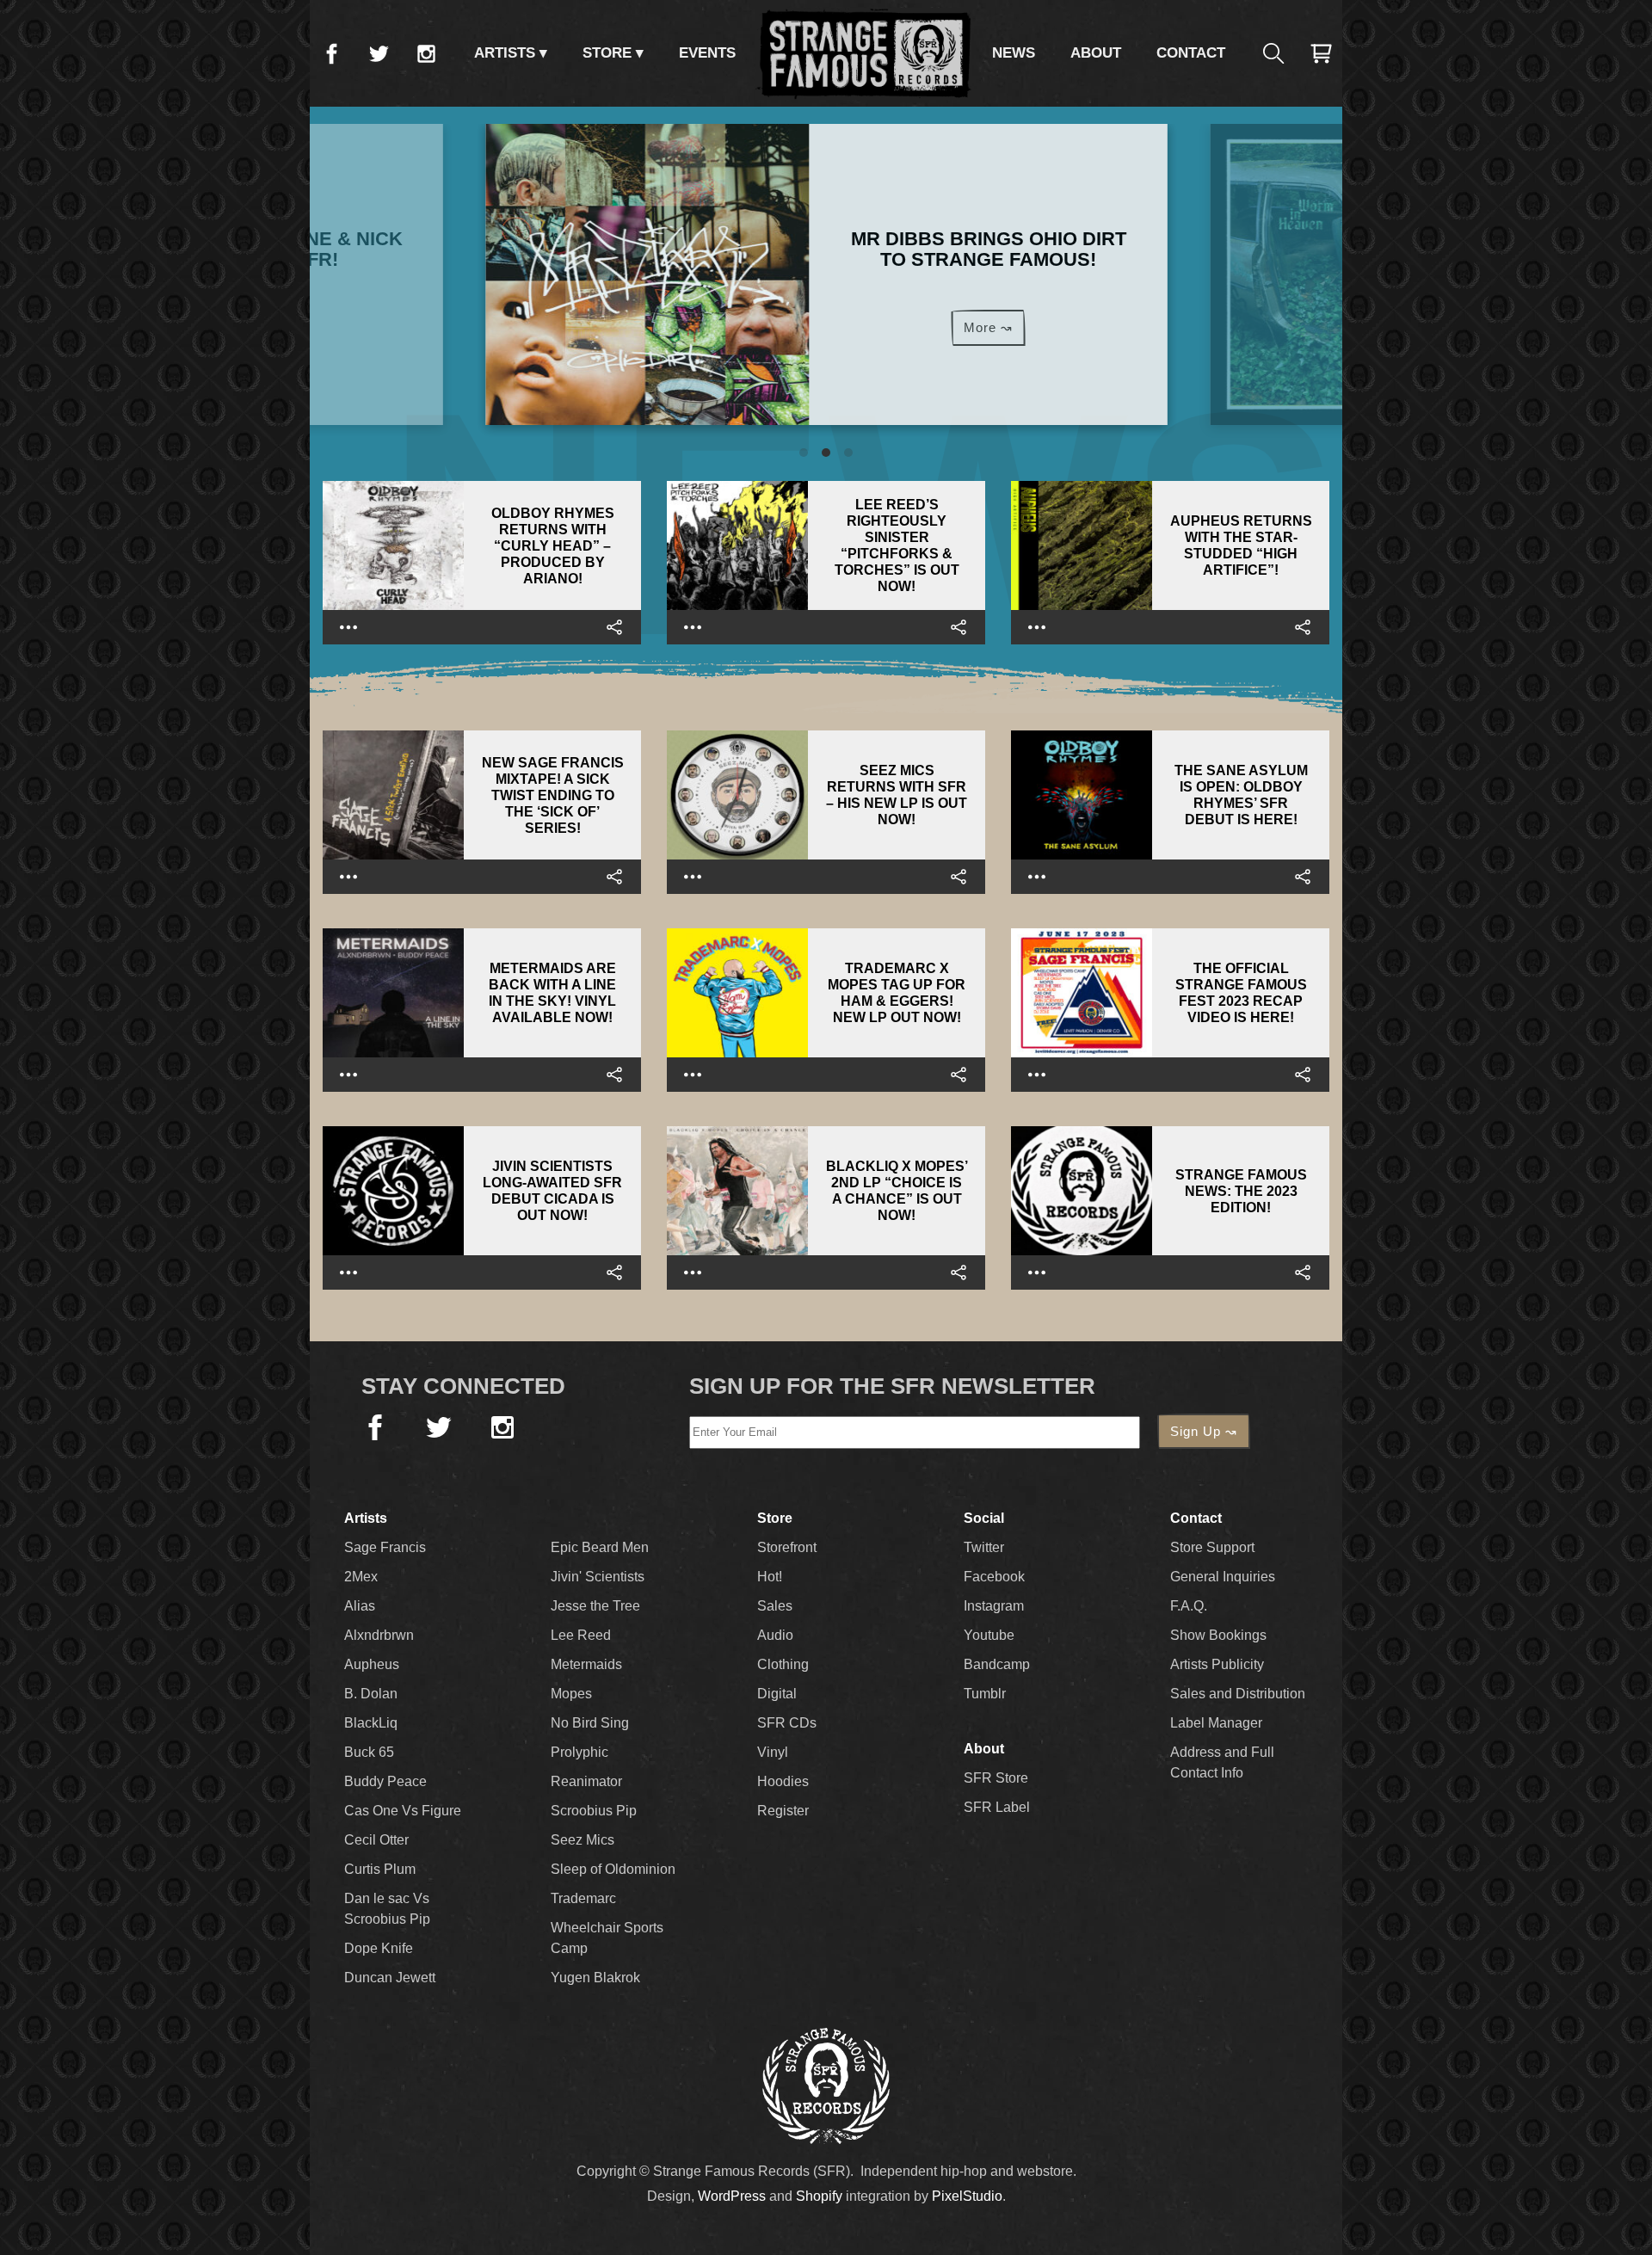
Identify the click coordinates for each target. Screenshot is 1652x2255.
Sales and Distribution (1238, 1694)
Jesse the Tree (595, 1606)
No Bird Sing (590, 1723)
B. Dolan (371, 1694)
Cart (1321, 53)
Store (607, 53)
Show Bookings (1218, 1635)
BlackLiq (371, 1723)
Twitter (379, 53)
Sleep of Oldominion (613, 1869)
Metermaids (586, 1664)
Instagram (426, 53)
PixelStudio (967, 2196)
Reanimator (586, 1781)
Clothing (783, 1664)
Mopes (571, 1694)
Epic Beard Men (600, 1547)
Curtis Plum (380, 1869)
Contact (1191, 53)
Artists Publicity (1217, 1664)
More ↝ (987, 327)
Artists (505, 53)
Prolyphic (579, 1752)
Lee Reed (581, 1635)
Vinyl (773, 1752)
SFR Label (997, 1807)
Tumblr (985, 1694)
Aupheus (372, 1664)
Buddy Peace (385, 1781)
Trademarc (583, 1898)
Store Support (1212, 1547)
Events (707, 53)
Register (783, 1811)
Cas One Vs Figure (403, 1811)
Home (864, 53)
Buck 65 (369, 1752)
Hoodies (783, 1781)
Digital (777, 1694)
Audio (775, 1635)
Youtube (989, 1635)
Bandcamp (997, 1664)
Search (1273, 53)
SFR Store (996, 1778)
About (1096, 53)
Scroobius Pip (594, 1811)
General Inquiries (1223, 1577)
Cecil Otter (376, 1840)
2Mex (361, 1577)
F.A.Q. (1189, 1606)
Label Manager (1216, 1723)
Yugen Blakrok (595, 1978)
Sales (775, 1606)
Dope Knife (379, 1948)
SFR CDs (787, 1723)
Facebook (331, 53)
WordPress (732, 2196)
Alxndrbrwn (379, 1635)
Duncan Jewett (390, 1978)
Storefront (787, 1547)
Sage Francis (385, 1547)
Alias (360, 1606)
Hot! (770, 1577)
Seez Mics (583, 1840)
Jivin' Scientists (598, 1577)
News (1014, 53)
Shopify (819, 2196)
